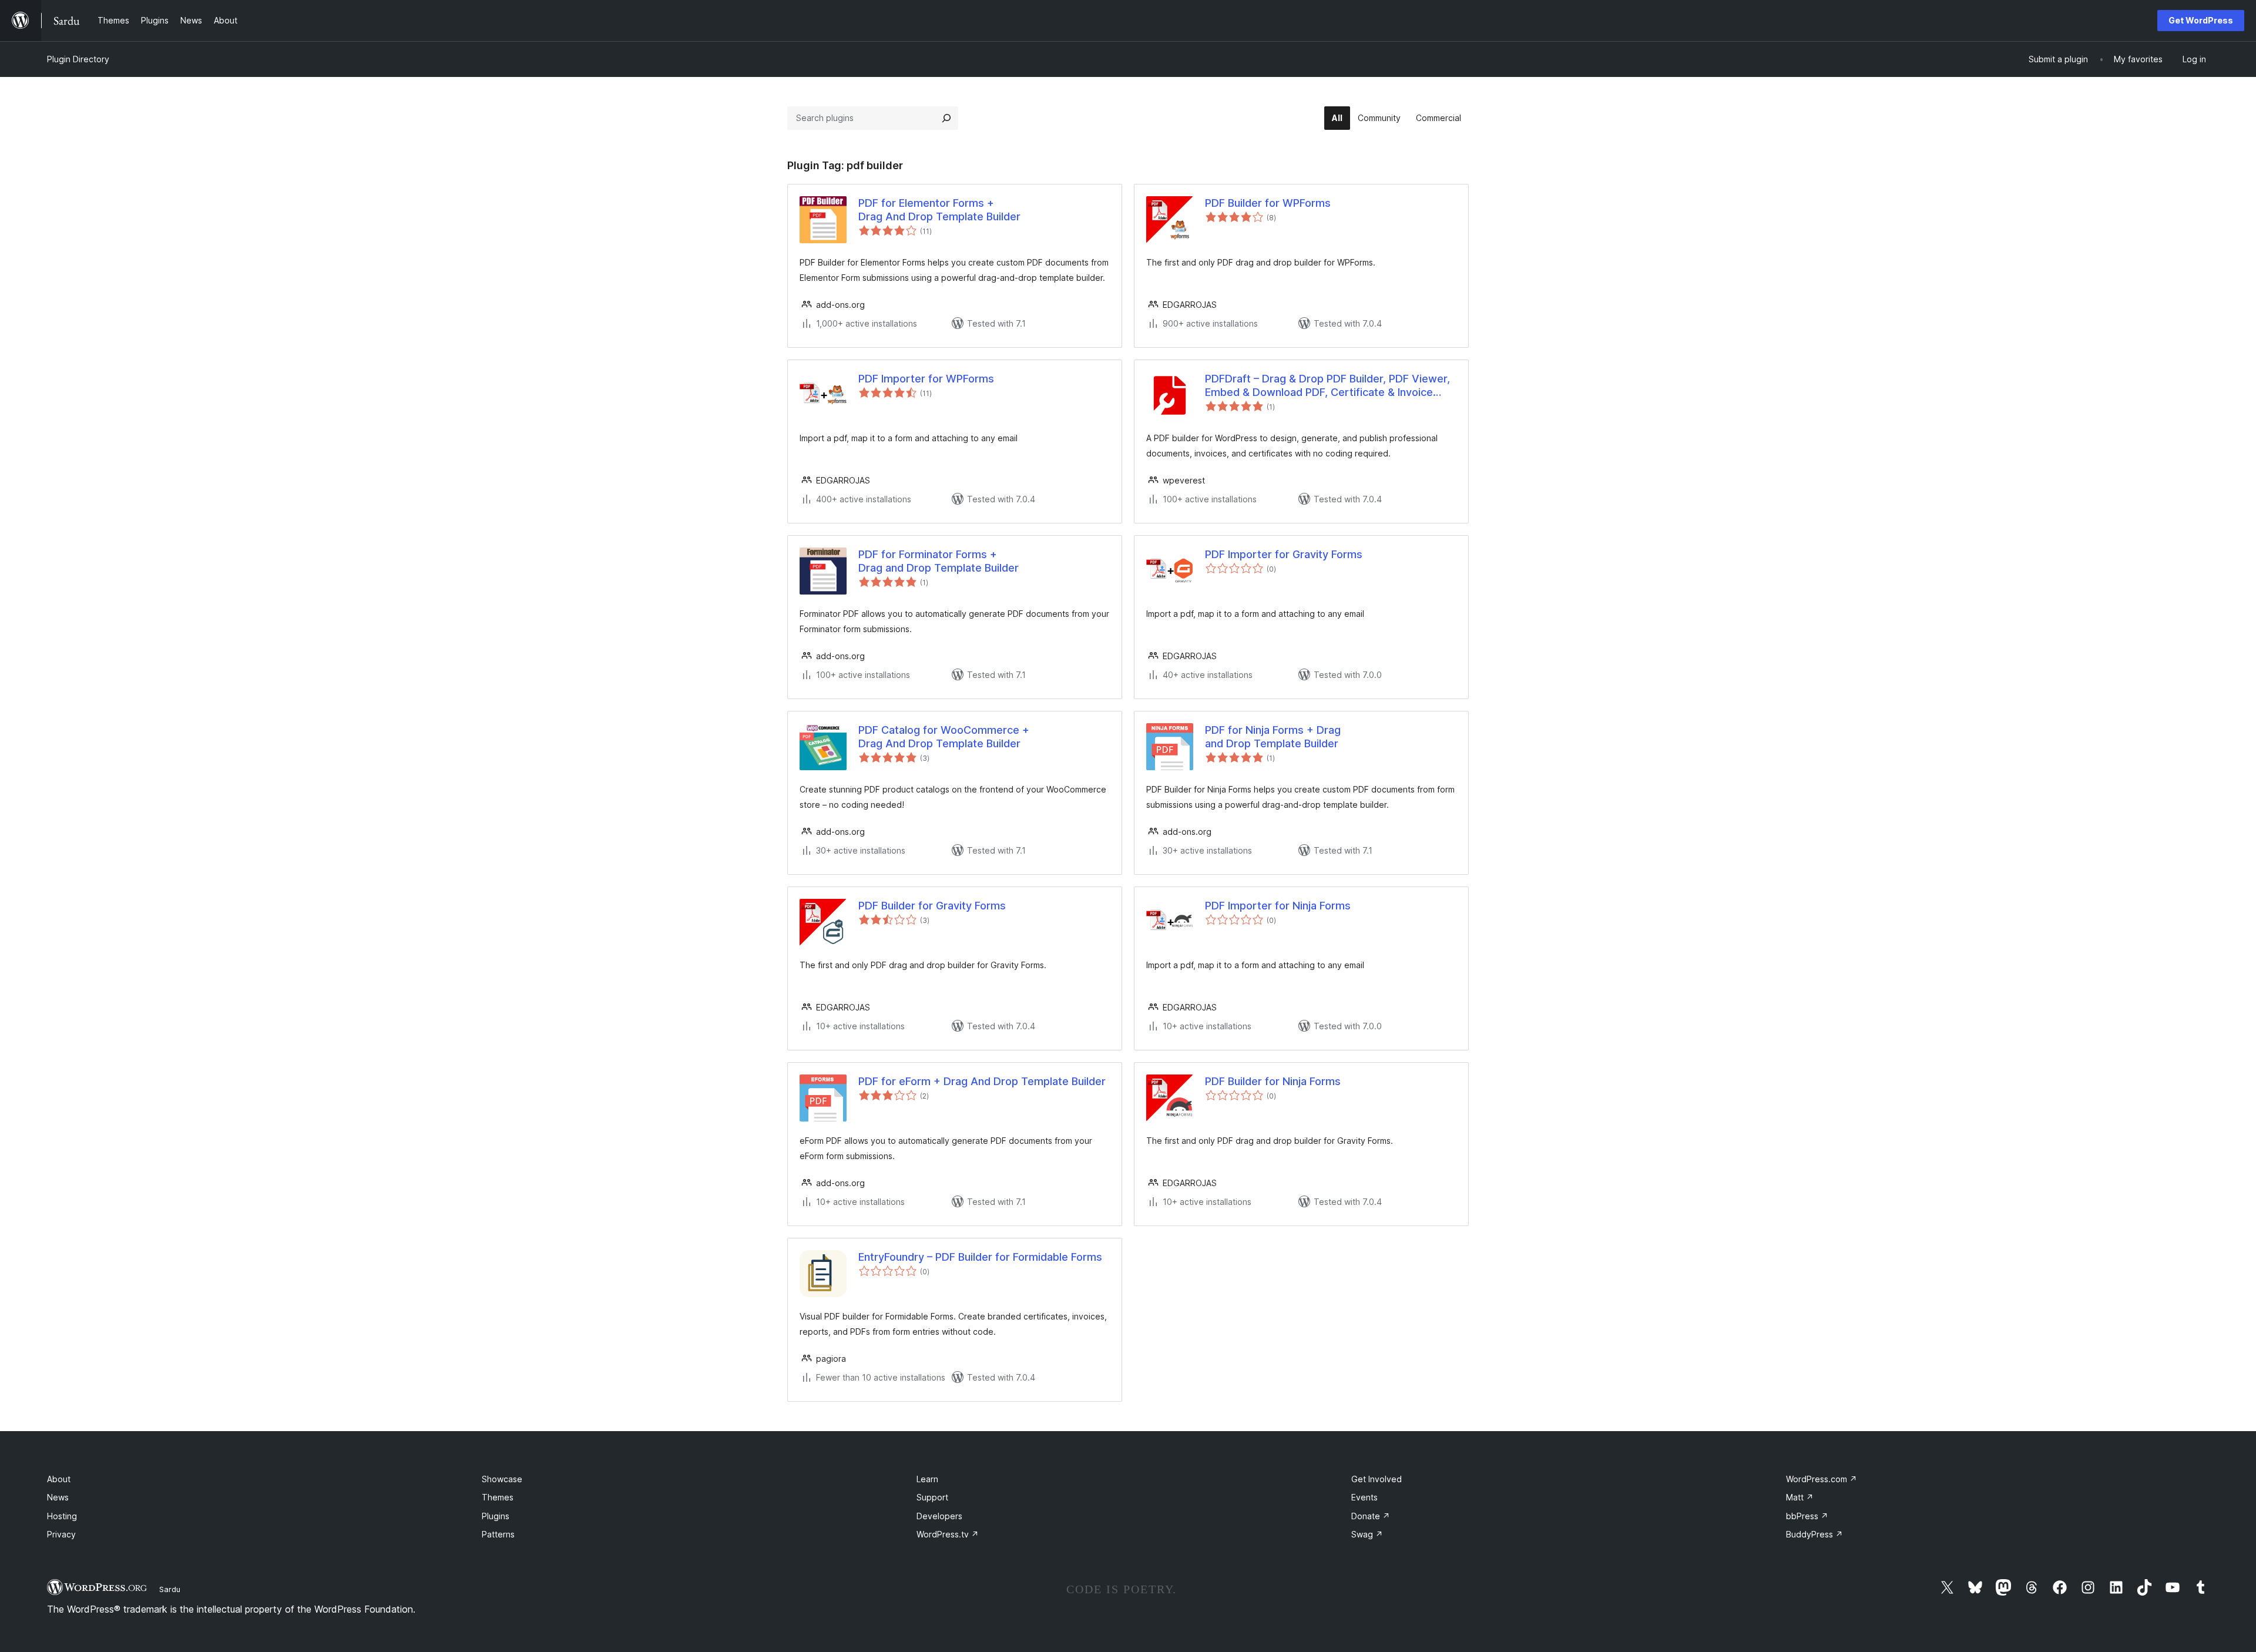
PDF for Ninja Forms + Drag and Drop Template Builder (1273, 737)
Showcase (502, 1479)
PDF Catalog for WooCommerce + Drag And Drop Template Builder (944, 737)
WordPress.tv (948, 1534)
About (59, 1479)
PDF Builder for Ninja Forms (1273, 1081)
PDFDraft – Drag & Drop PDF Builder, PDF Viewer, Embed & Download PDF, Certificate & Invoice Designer (1327, 386)
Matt (1800, 1497)
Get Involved (1377, 1479)
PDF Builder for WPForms (1268, 203)
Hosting (62, 1516)
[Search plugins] (946, 118)
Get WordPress (2201, 20)
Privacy (61, 1534)
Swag (1367, 1534)
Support (932, 1497)
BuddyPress (1814, 1534)
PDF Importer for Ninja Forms (1278, 906)
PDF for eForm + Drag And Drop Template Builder (982, 1081)
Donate (1371, 1516)
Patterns (498, 1534)
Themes (498, 1497)
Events (1364, 1497)
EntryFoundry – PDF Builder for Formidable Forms (980, 1257)
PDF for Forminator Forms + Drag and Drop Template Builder (939, 561)
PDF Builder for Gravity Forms (932, 906)
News (58, 1497)
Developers (939, 1516)
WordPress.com (1822, 1479)
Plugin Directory (78, 59)
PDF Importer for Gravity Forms (1284, 554)
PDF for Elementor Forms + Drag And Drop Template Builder (939, 210)
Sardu (170, 1589)
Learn (927, 1479)
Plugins (496, 1516)
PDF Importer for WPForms (926, 379)
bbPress (1807, 1516)
